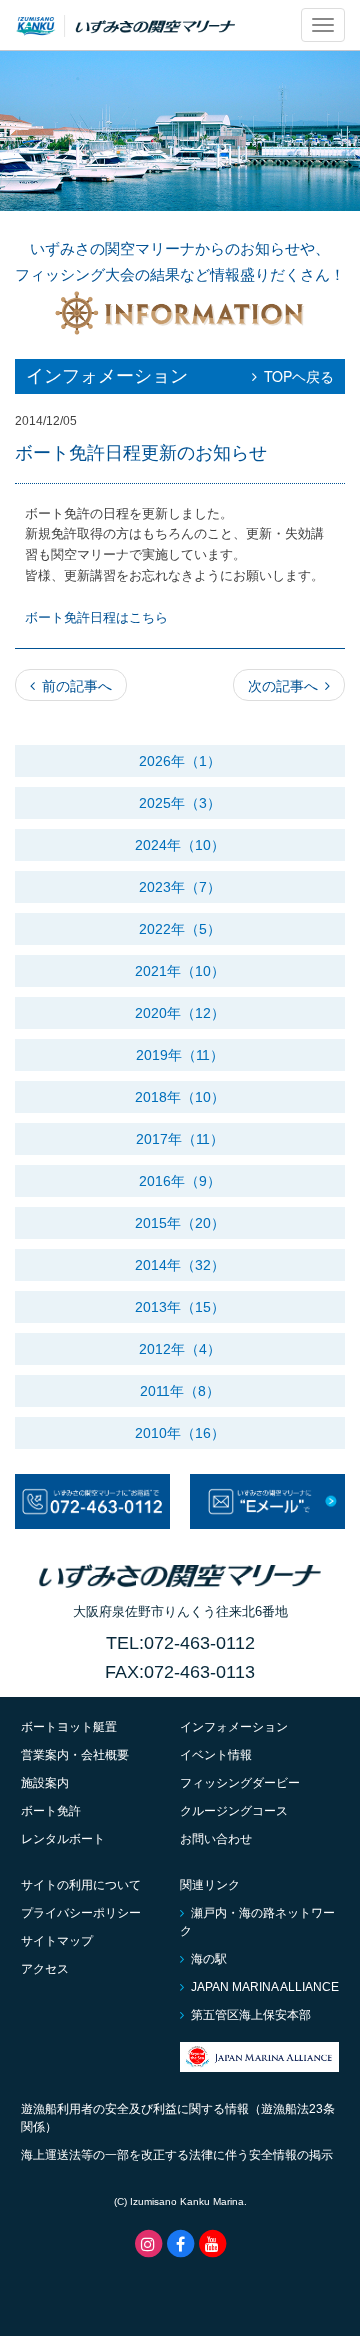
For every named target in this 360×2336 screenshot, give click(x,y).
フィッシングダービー (240, 1783)
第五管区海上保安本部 (251, 2015)
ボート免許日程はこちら (96, 617)
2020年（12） (180, 1013)
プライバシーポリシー (81, 1913)
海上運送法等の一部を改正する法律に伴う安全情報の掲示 (177, 2155)
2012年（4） (180, 1349)
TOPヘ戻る (299, 376)
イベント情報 (216, 1755)
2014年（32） (180, 1265)
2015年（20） (180, 1223)
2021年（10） (180, 971)
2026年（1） (180, 761)
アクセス (45, 1969)
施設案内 (45, 1783)
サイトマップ (57, 1941)
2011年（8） (180, 1391)
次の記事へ (283, 685)
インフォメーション (234, 1727)
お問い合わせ (216, 1839)
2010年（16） (180, 1433)
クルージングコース (234, 1811)
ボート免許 (51, 1811)
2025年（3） (180, 803)
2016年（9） (180, 1181)
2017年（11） (180, 1139)
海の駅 (209, 1959)
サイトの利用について (81, 1885)
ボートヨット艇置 (69, 1727)
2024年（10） (180, 845)
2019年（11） (180, 1055)
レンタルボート (63, 1839)
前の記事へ (77, 685)
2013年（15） (180, 1307)
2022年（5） (180, 929)
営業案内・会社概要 (75, 1755)
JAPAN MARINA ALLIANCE (265, 1987)
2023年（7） (180, 887)
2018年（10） (180, 1097)
